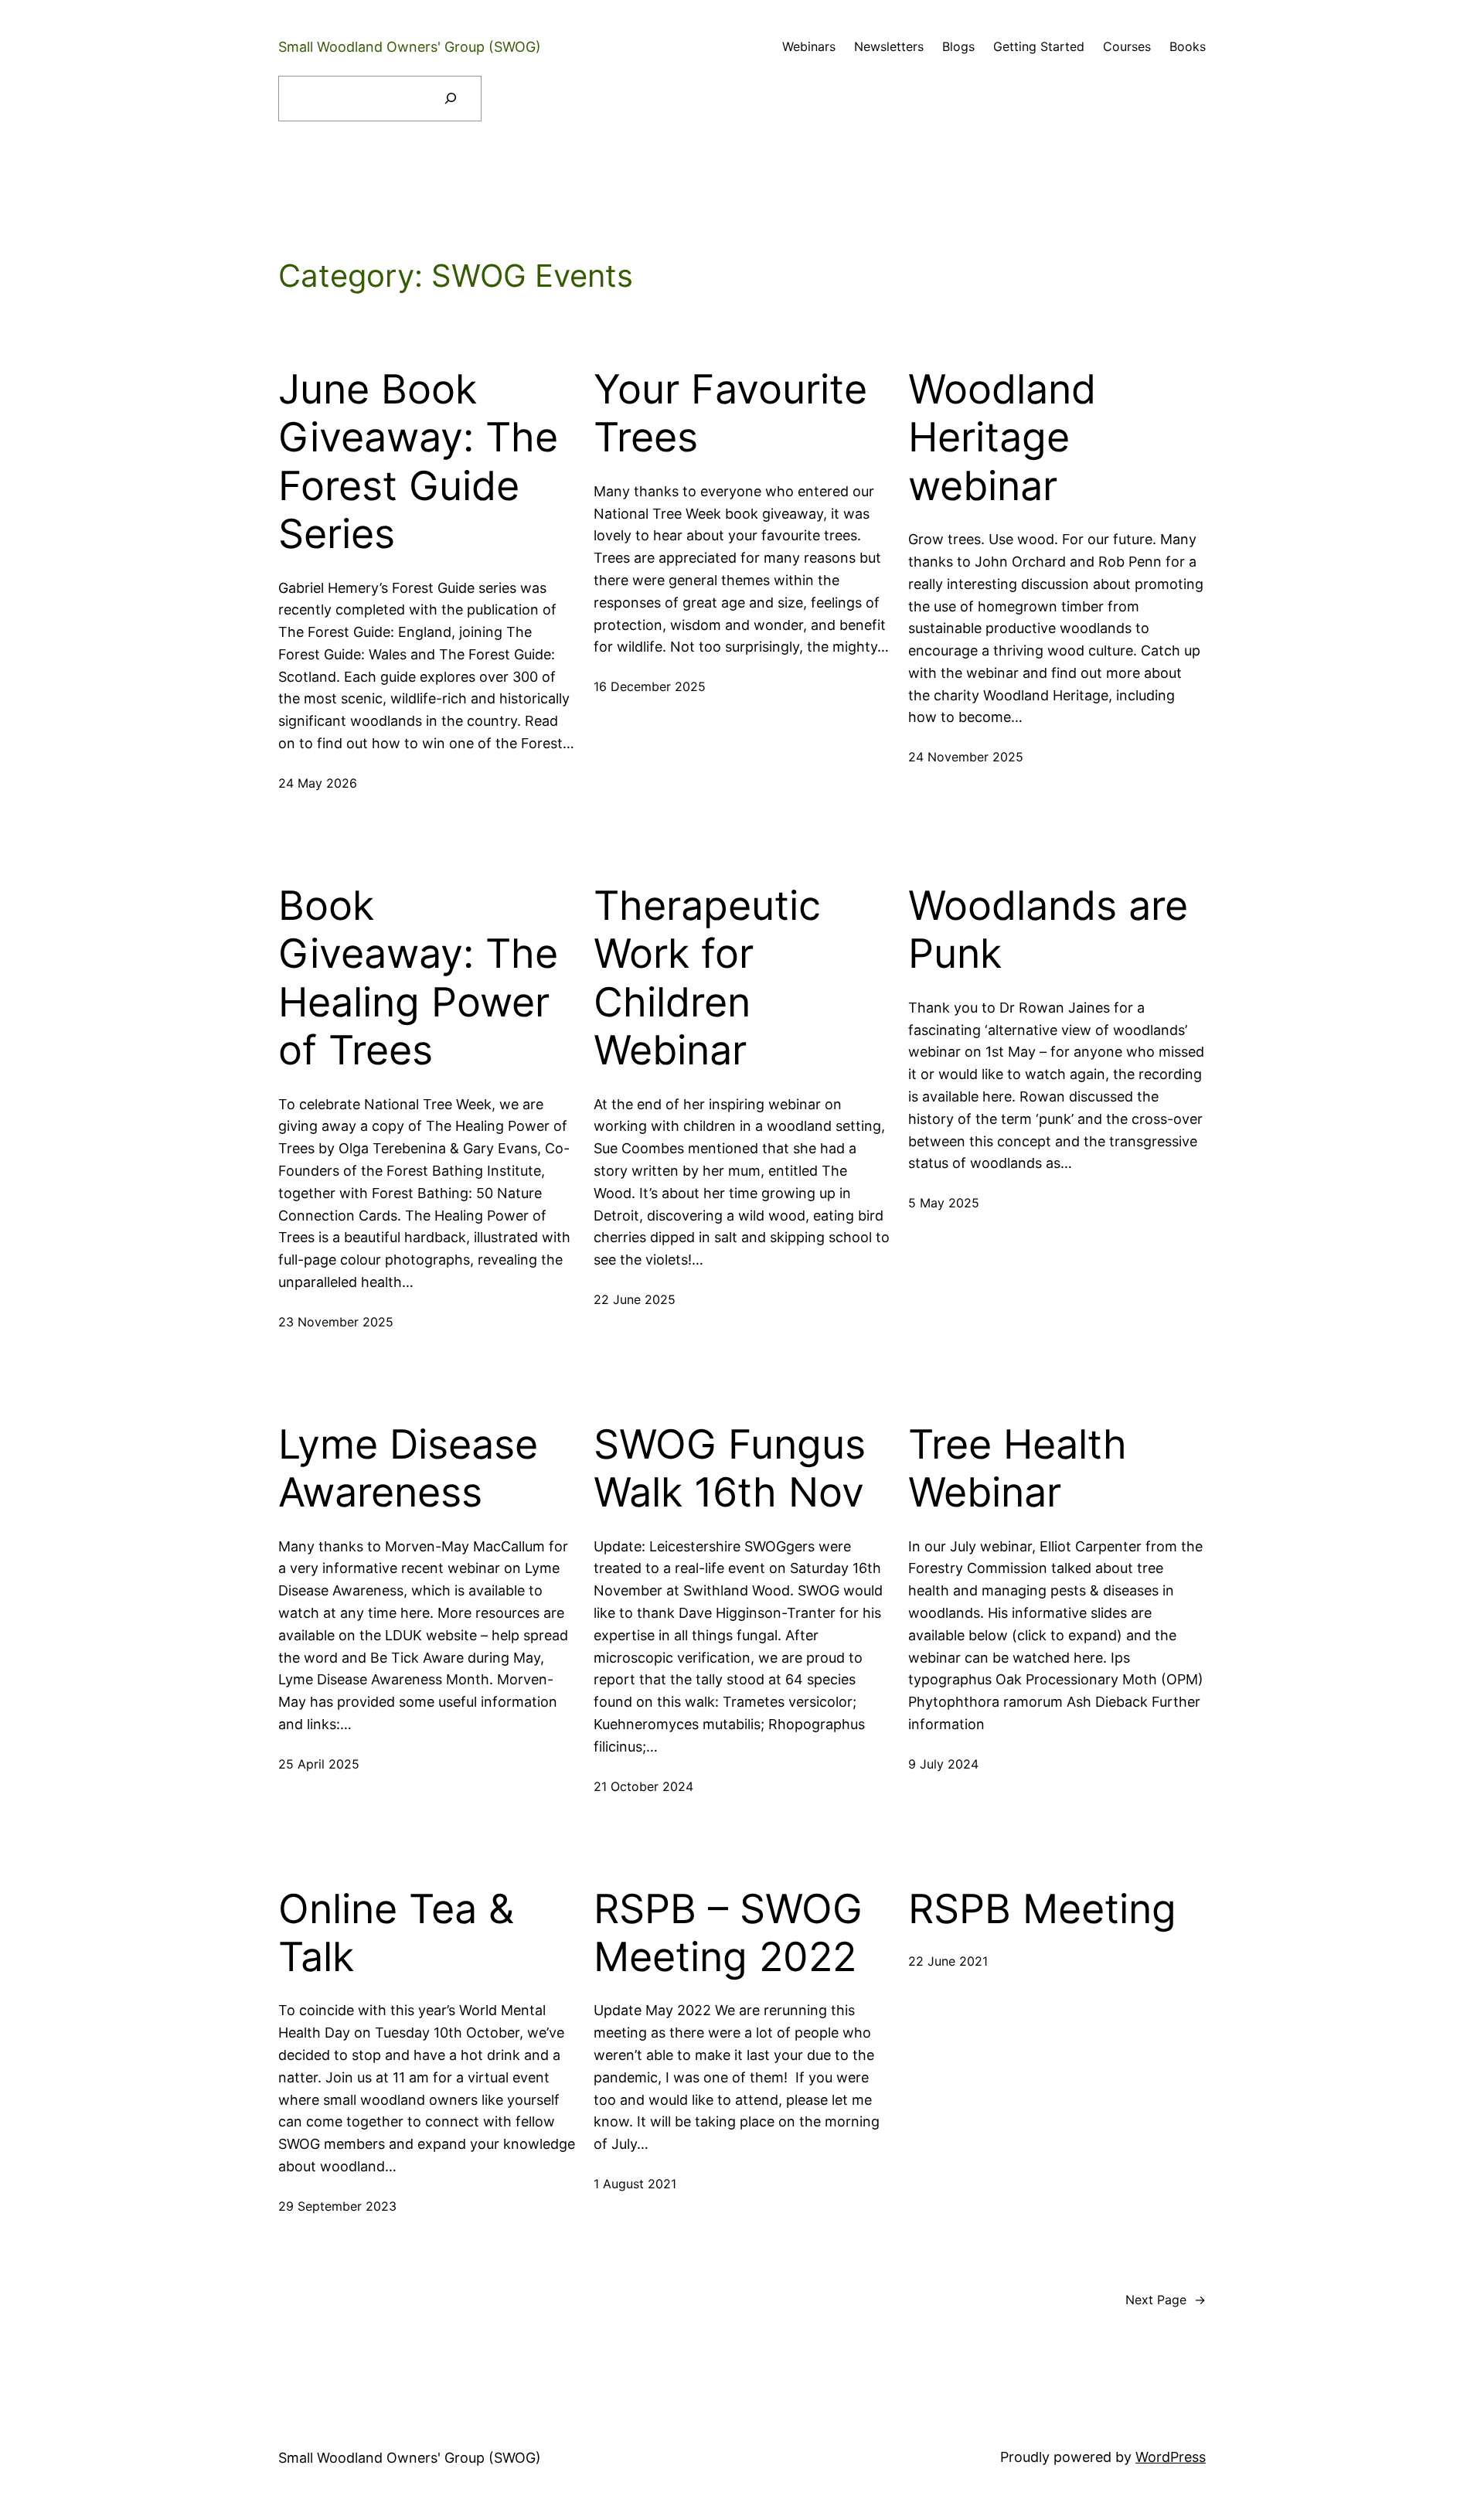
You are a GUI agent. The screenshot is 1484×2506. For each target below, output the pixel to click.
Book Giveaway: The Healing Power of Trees (418, 978)
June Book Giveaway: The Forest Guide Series (418, 462)
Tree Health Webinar (1018, 1469)
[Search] (450, 99)
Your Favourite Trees (730, 414)
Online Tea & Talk (396, 1933)
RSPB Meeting (1042, 1909)
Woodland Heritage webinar (1002, 438)
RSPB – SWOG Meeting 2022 (728, 1933)
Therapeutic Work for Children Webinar (707, 978)
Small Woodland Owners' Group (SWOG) (410, 47)
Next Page (1166, 2300)
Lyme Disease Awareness (408, 1469)
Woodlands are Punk (1048, 930)
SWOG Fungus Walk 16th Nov (730, 1469)
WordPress (1171, 2457)
